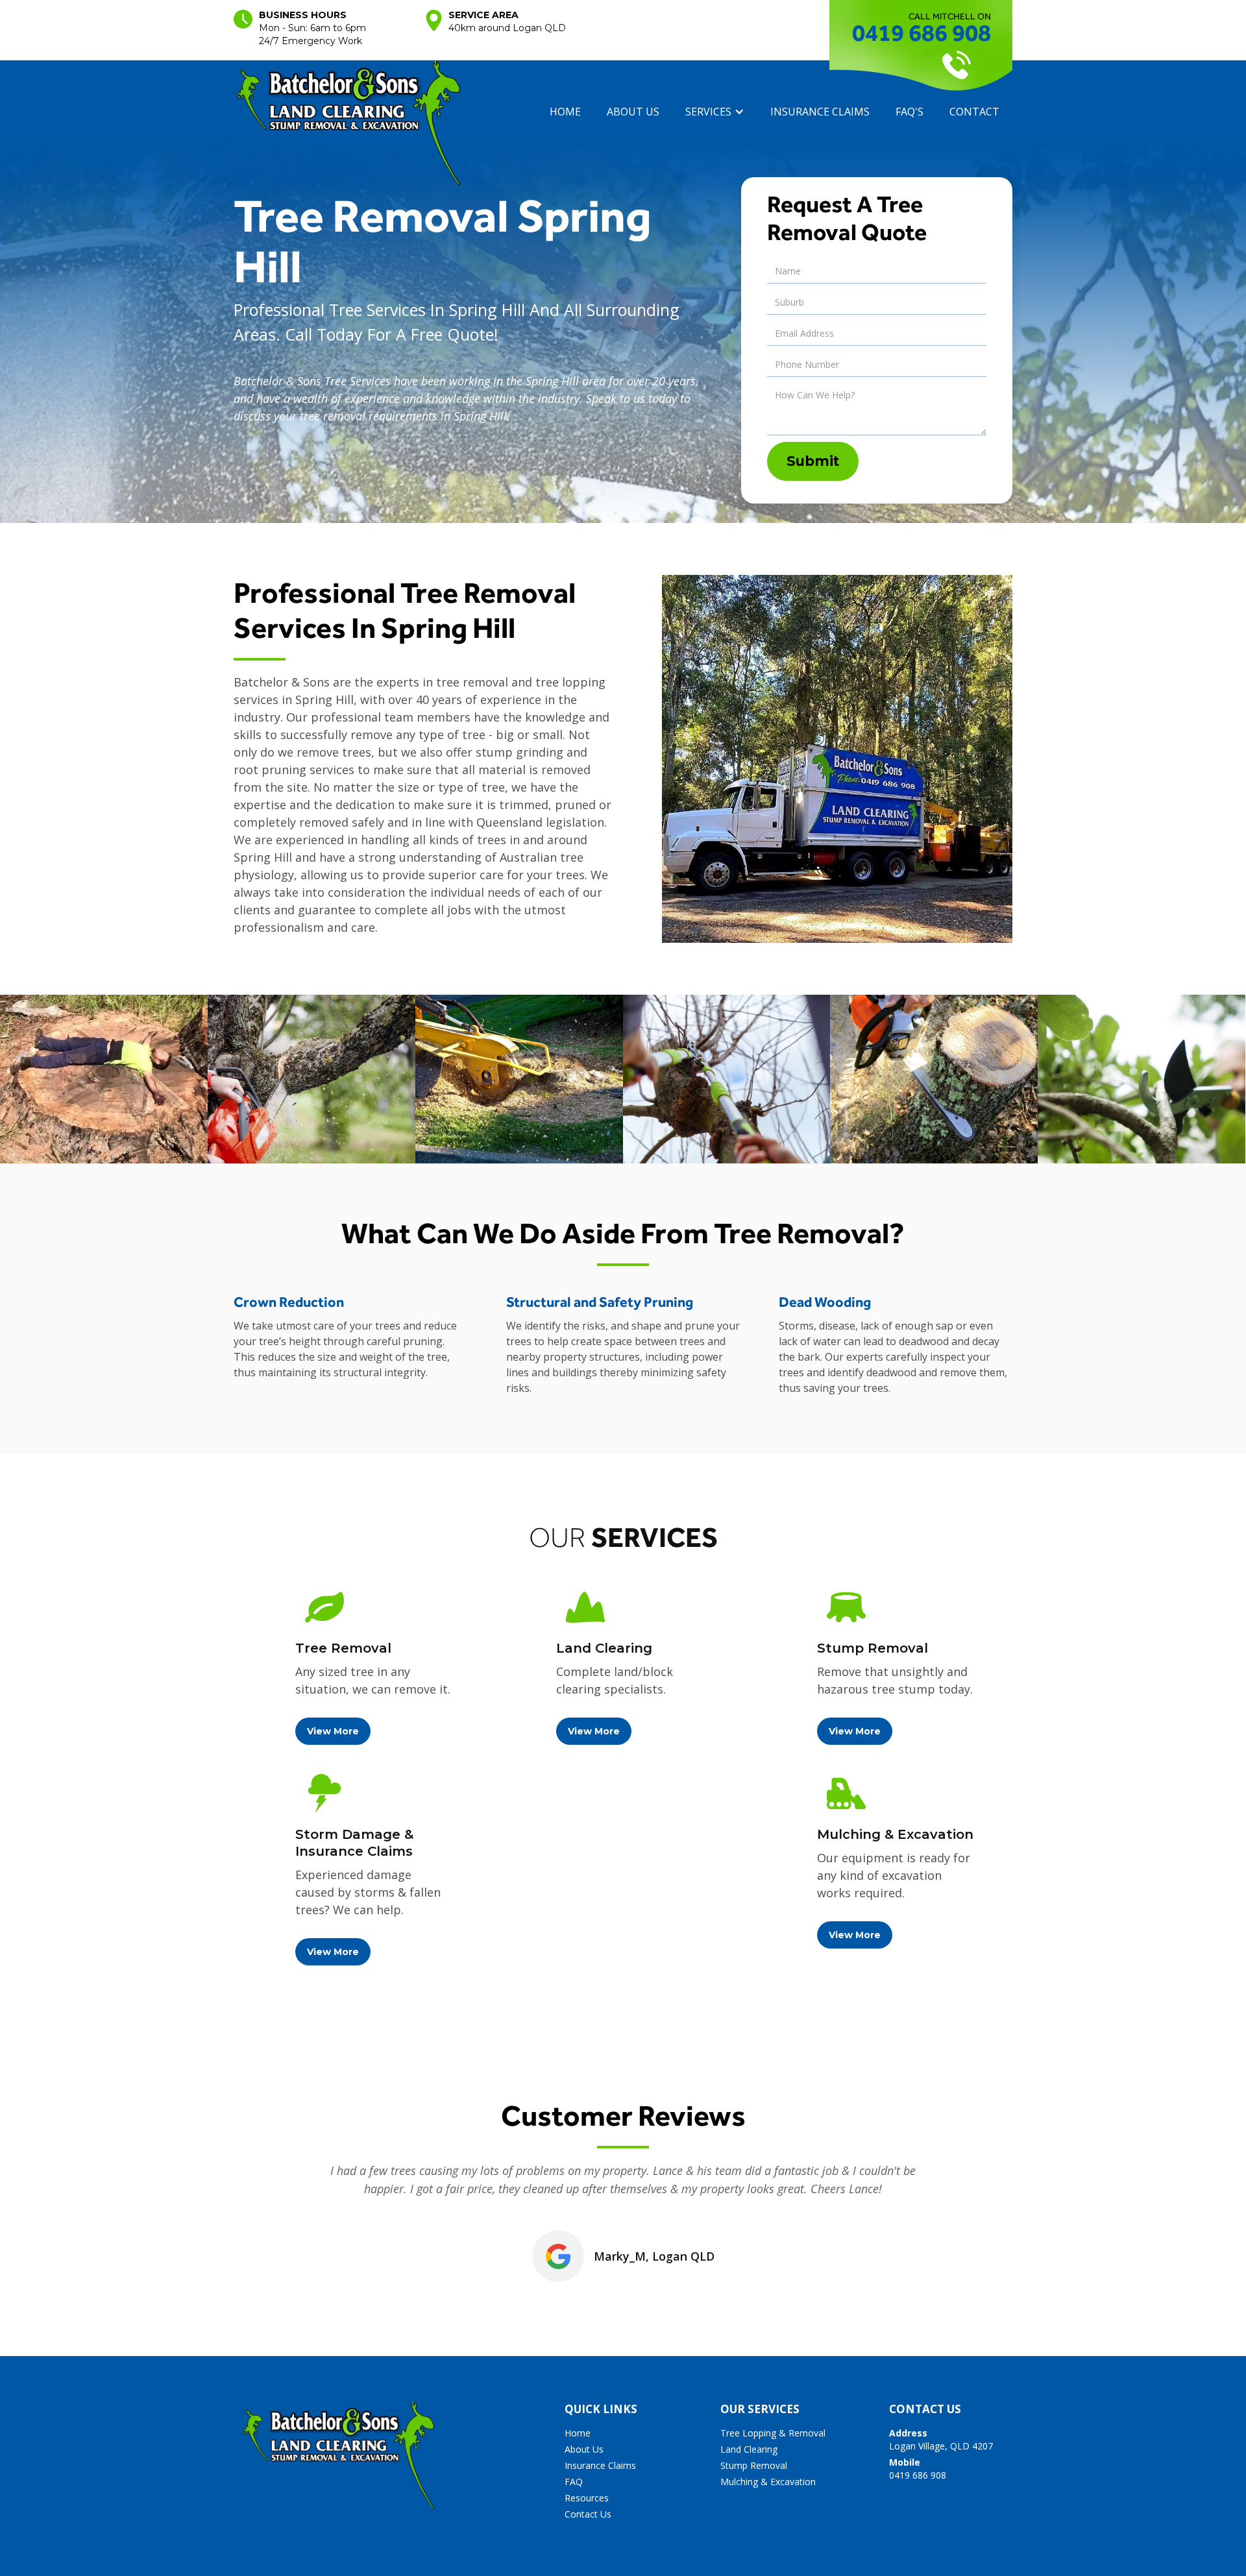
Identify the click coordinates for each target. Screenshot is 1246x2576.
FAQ (574, 2482)
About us (633, 112)
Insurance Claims (600, 2465)
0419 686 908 (922, 32)
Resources (587, 2498)
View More (333, 1731)
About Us (584, 2449)
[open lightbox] (104, 1079)
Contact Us (588, 2514)
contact (974, 112)
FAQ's (910, 112)
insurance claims (820, 112)
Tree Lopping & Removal (773, 2433)
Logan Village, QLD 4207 (941, 2439)
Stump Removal (754, 2465)
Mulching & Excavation (768, 2482)
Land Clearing (749, 2449)
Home (565, 112)
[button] (715, 112)
